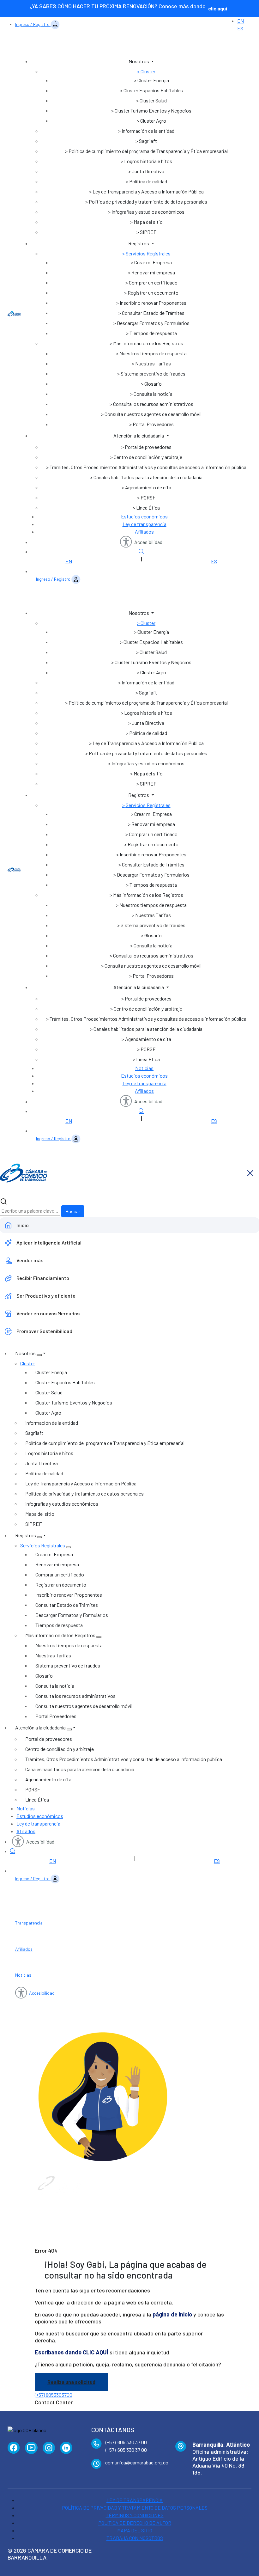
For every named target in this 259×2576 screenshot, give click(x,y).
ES (240, 28)
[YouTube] (31, 2448)
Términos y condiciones (135, 2515)
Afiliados (144, 532)
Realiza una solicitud (71, 2382)
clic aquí (218, 8)
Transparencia (29, 1923)
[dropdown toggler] (39, 1355)
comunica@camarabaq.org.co (137, 2462)
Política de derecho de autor (135, 2523)
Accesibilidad (148, 542)
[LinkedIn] (66, 2448)
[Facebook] (14, 2448)
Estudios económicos (144, 516)
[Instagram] (49, 2448)
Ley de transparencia (145, 524)
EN (241, 21)
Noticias (144, 1068)
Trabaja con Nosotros (135, 2538)
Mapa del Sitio (135, 2530)
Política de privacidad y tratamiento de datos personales (135, 2508)
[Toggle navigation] (136, 46)
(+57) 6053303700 (54, 2395)
